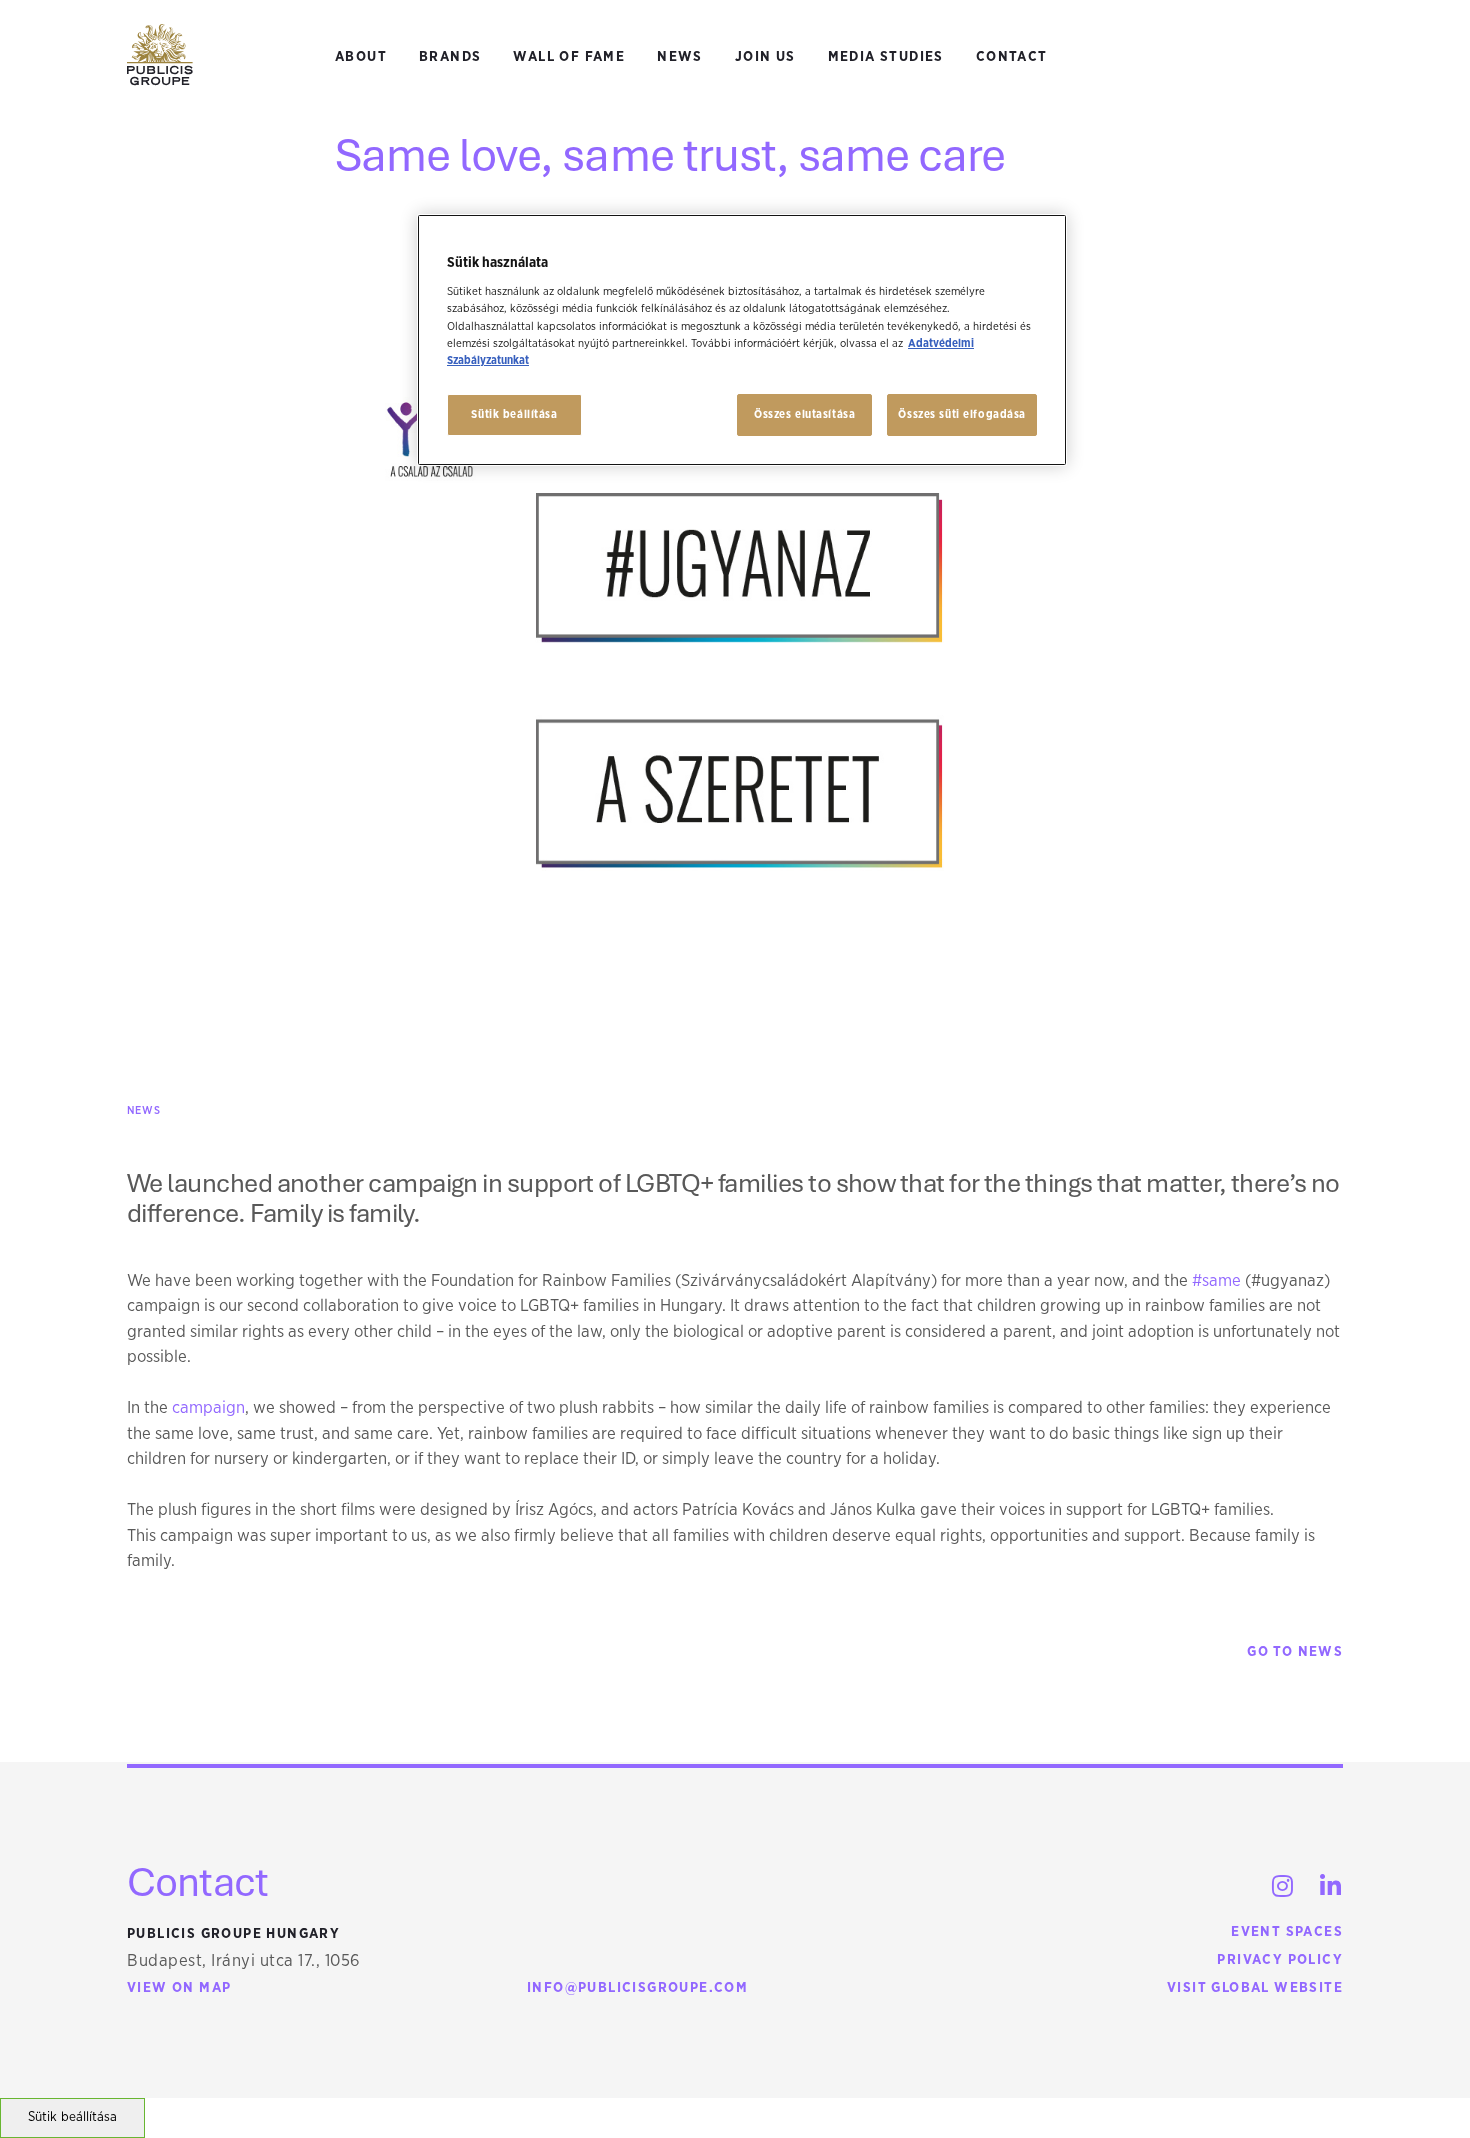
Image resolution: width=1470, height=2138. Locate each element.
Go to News (1295, 1652)
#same (1216, 1280)
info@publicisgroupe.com (637, 1988)
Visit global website (1255, 1988)
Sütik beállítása (72, 2117)
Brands (450, 57)
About (361, 57)
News (680, 57)
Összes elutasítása (804, 414)
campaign (208, 1407)
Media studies (886, 57)
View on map (179, 1988)
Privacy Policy (1280, 1960)
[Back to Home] (160, 56)
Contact (1012, 57)
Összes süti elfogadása (962, 414)
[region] (742, 340)
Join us (765, 57)
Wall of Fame (569, 57)
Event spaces (1287, 1932)
